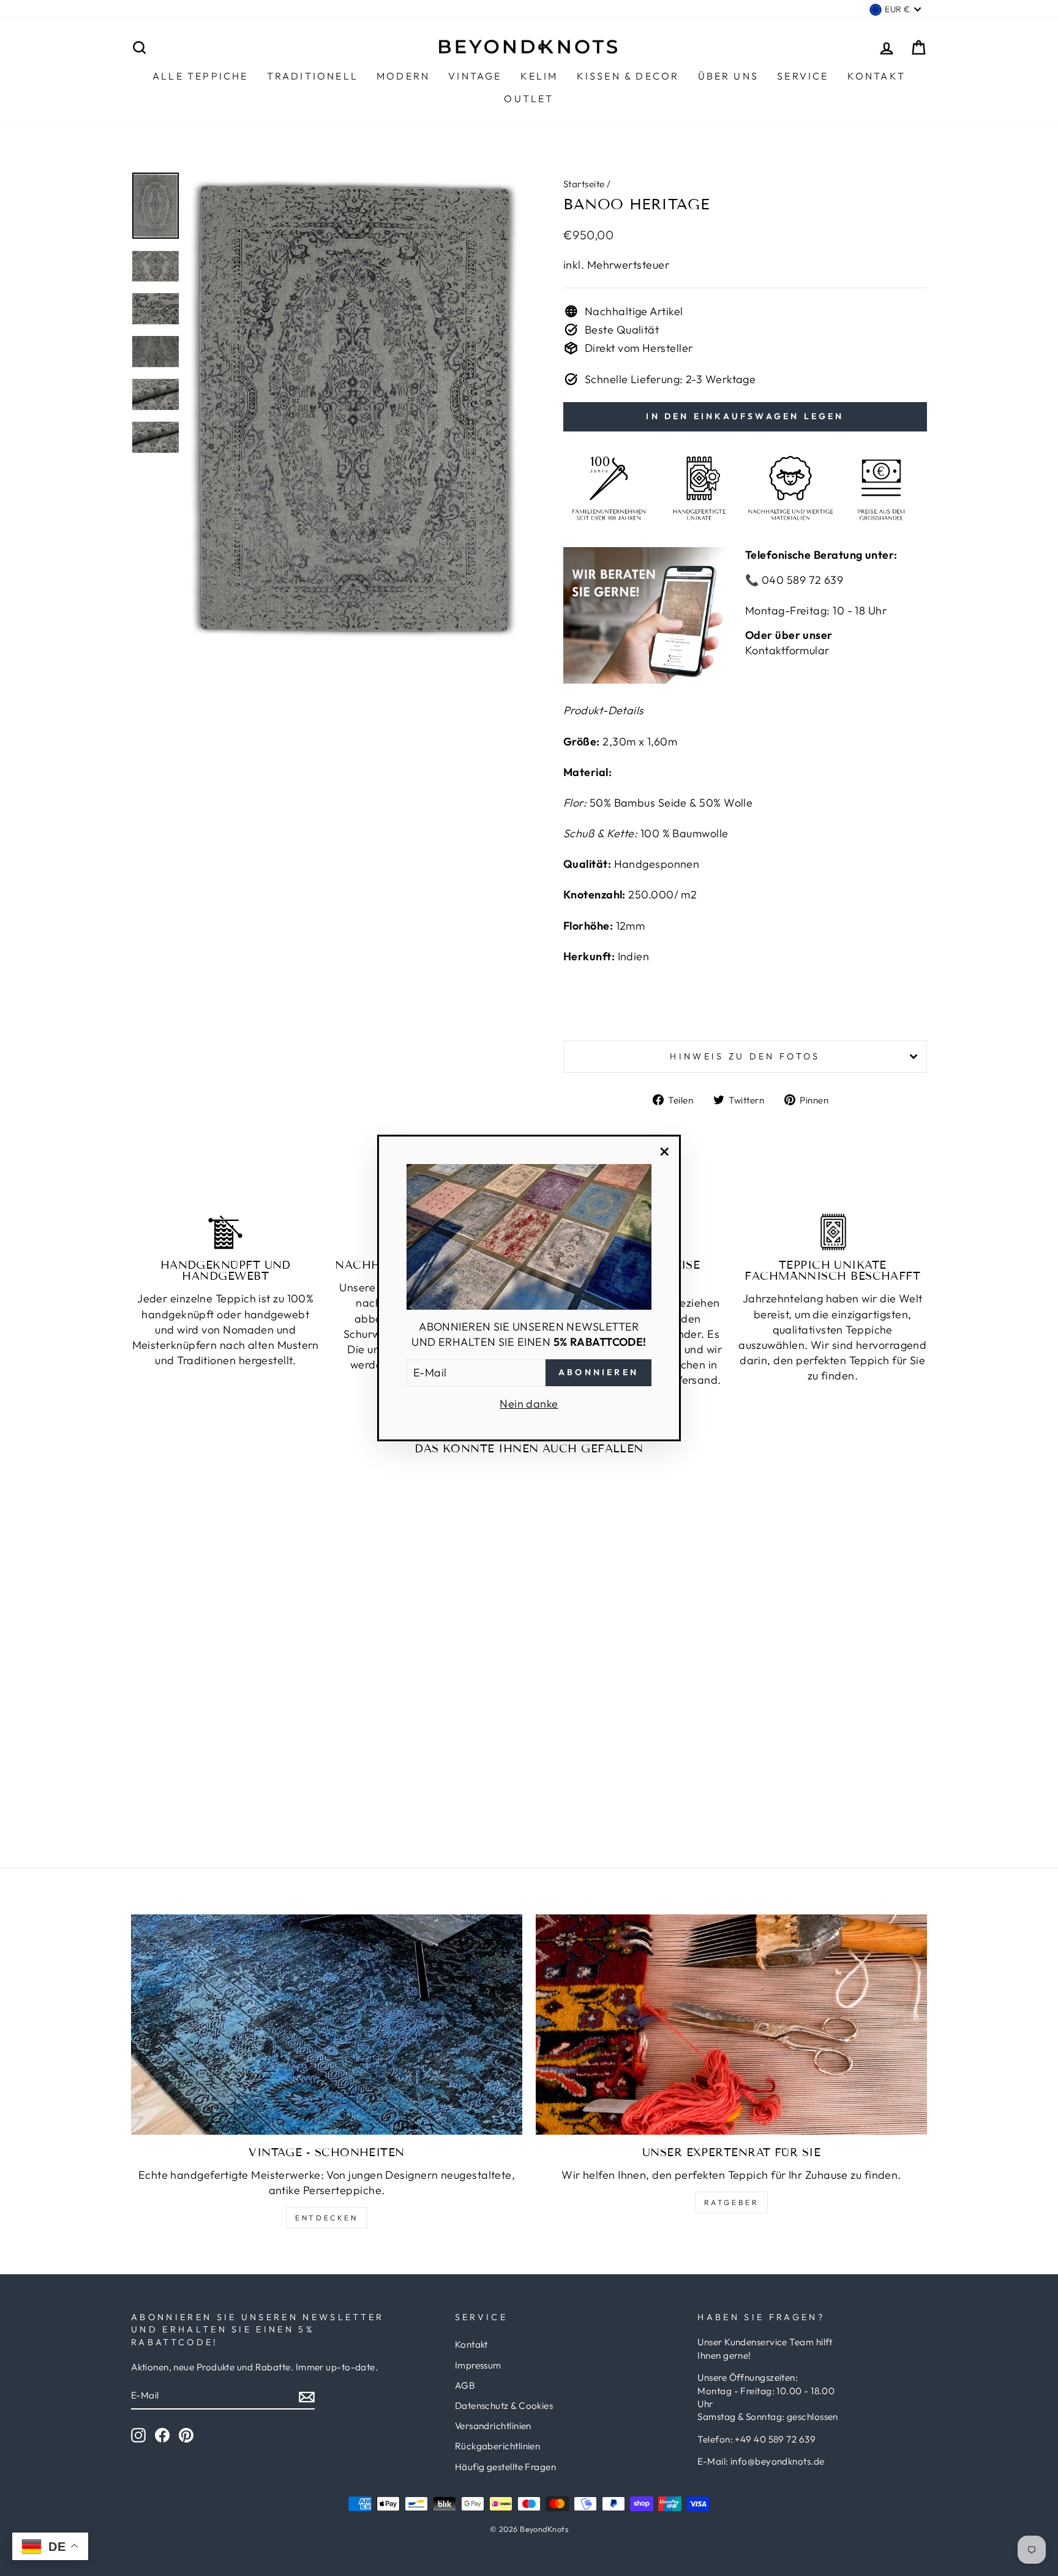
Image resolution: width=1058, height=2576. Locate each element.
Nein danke (529, 1404)
